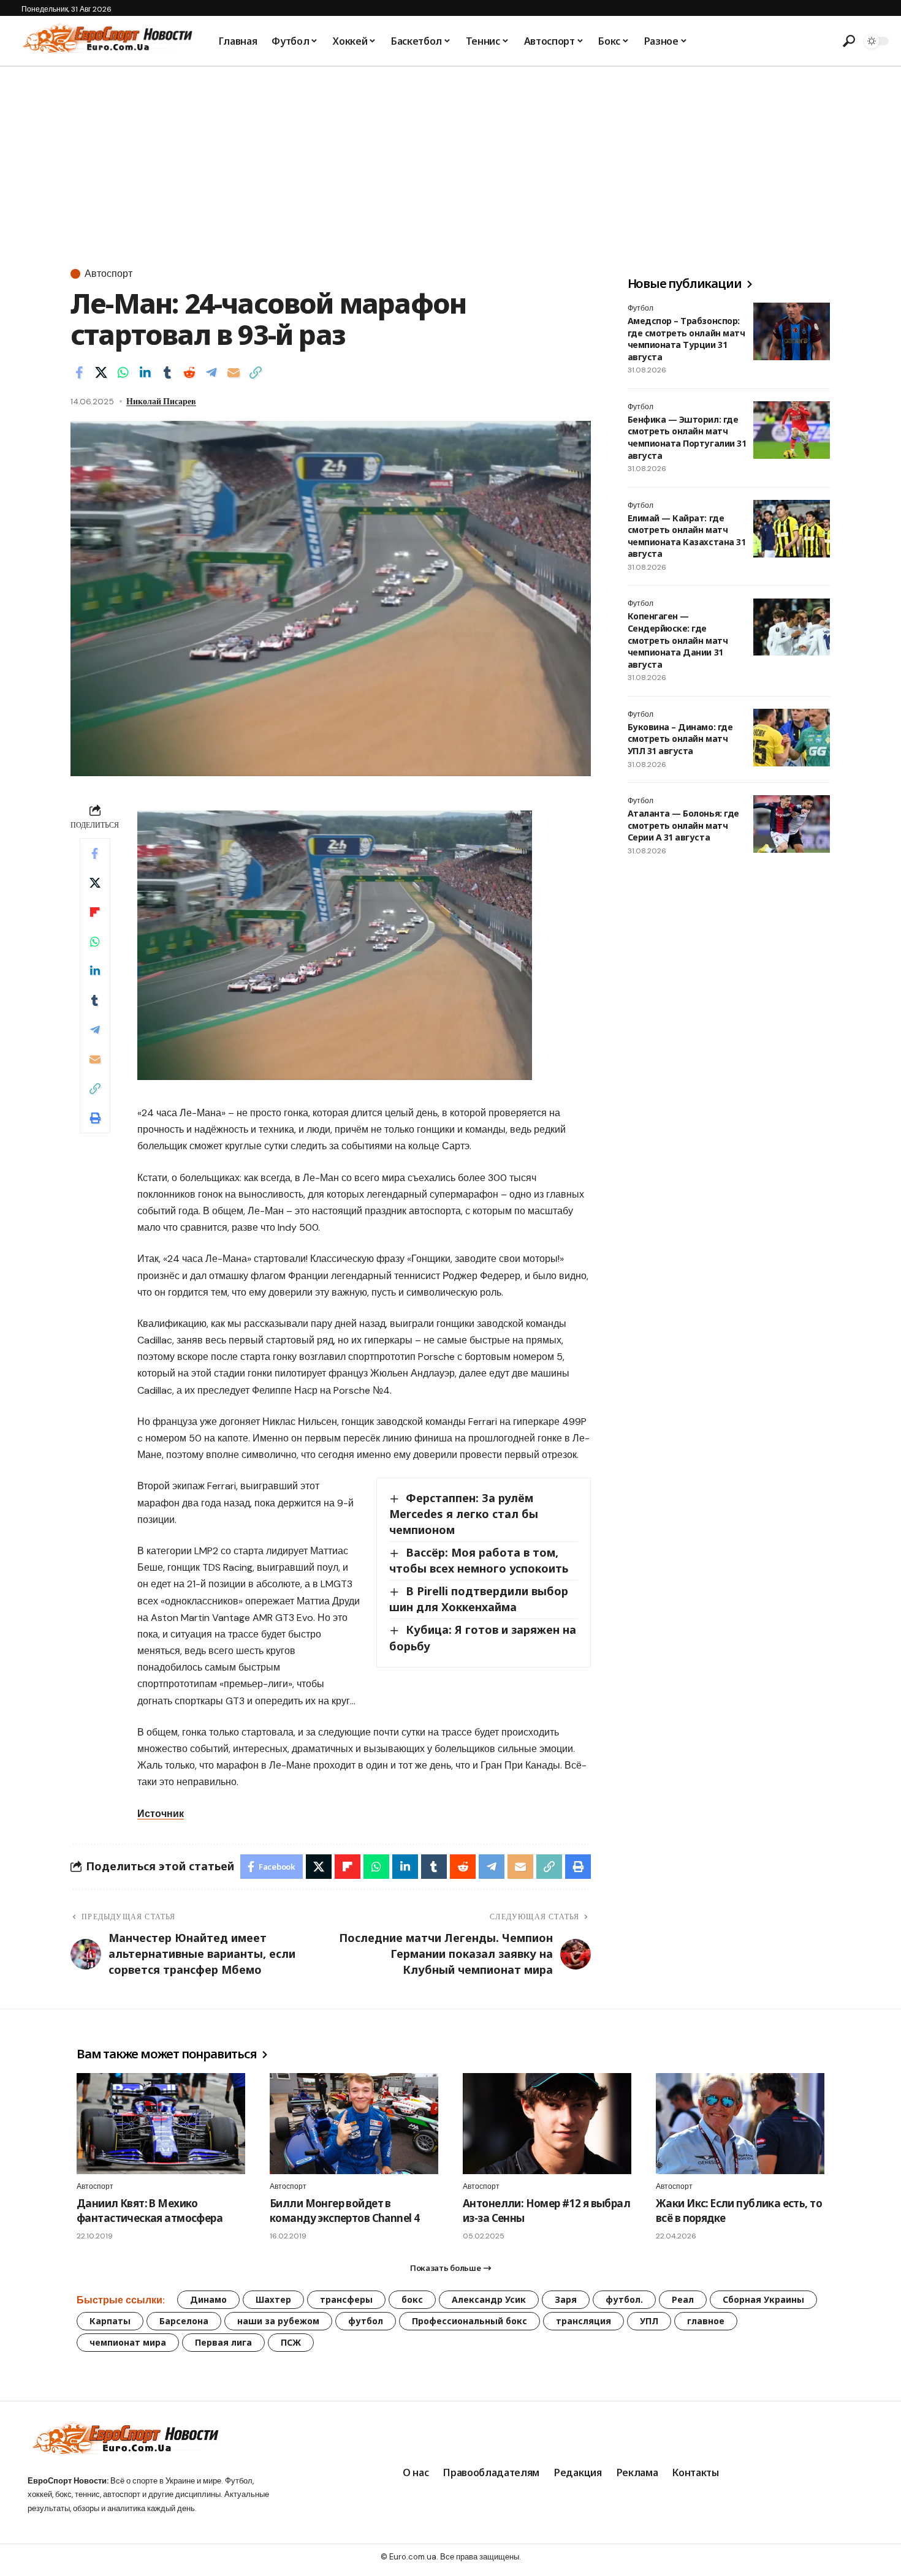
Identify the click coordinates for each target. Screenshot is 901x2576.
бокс (412, 2299)
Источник (161, 1814)
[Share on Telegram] (211, 372)
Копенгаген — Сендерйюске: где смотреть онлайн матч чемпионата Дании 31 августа (678, 640)
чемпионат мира (128, 2342)
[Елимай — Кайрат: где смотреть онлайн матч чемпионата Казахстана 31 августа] (792, 529)
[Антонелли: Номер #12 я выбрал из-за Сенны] (547, 2124)
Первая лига (223, 2342)
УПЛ (649, 2321)
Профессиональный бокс (470, 2321)
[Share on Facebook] (79, 372)
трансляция (584, 2321)
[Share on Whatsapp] (123, 372)
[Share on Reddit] (189, 372)
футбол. (624, 2299)
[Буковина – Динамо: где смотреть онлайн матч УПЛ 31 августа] (792, 738)
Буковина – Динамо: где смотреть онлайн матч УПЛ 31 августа (680, 739)
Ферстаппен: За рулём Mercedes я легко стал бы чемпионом (464, 1514)
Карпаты (110, 2321)
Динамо (208, 2299)
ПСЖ (291, 2342)
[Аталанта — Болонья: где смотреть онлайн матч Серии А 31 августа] (792, 824)
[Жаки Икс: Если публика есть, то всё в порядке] (740, 2124)
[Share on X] (101, 372)
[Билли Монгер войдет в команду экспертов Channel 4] (354, 2124)
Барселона (184, 2321)
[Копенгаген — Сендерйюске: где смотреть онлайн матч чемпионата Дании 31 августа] (792, 627)
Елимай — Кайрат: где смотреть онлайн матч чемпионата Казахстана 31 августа (686, 536)
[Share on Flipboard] (95, 912)
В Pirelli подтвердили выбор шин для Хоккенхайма (479, 1599)
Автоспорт (108, 274)
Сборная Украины (763, 2299)
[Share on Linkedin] (145, 372)
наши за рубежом (278, 2321)
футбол (366, 2321)
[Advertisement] (450, 159)
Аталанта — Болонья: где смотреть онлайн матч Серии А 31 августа (683, 825)
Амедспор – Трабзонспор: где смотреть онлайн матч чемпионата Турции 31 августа (686, 339)
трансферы (346, 2299)
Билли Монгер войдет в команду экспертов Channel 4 (344, 2211)
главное (706, 2321)
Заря (566, 2299)
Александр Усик (489, 2299)
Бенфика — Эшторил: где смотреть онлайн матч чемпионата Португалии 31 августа (687, 437)
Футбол (641, 308)
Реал (683, 2299)
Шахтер (273, 2299)
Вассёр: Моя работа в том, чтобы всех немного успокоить (479, 1560)
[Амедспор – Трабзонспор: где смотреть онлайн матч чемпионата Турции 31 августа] (792, 331)
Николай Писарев (161, 401)
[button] (849, 41)
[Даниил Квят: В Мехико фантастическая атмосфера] (161, 2124)
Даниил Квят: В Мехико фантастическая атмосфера (150, 2211)
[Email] (234, 372)
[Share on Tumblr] (167, 372)
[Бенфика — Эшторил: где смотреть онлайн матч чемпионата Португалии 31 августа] (792, 430)
